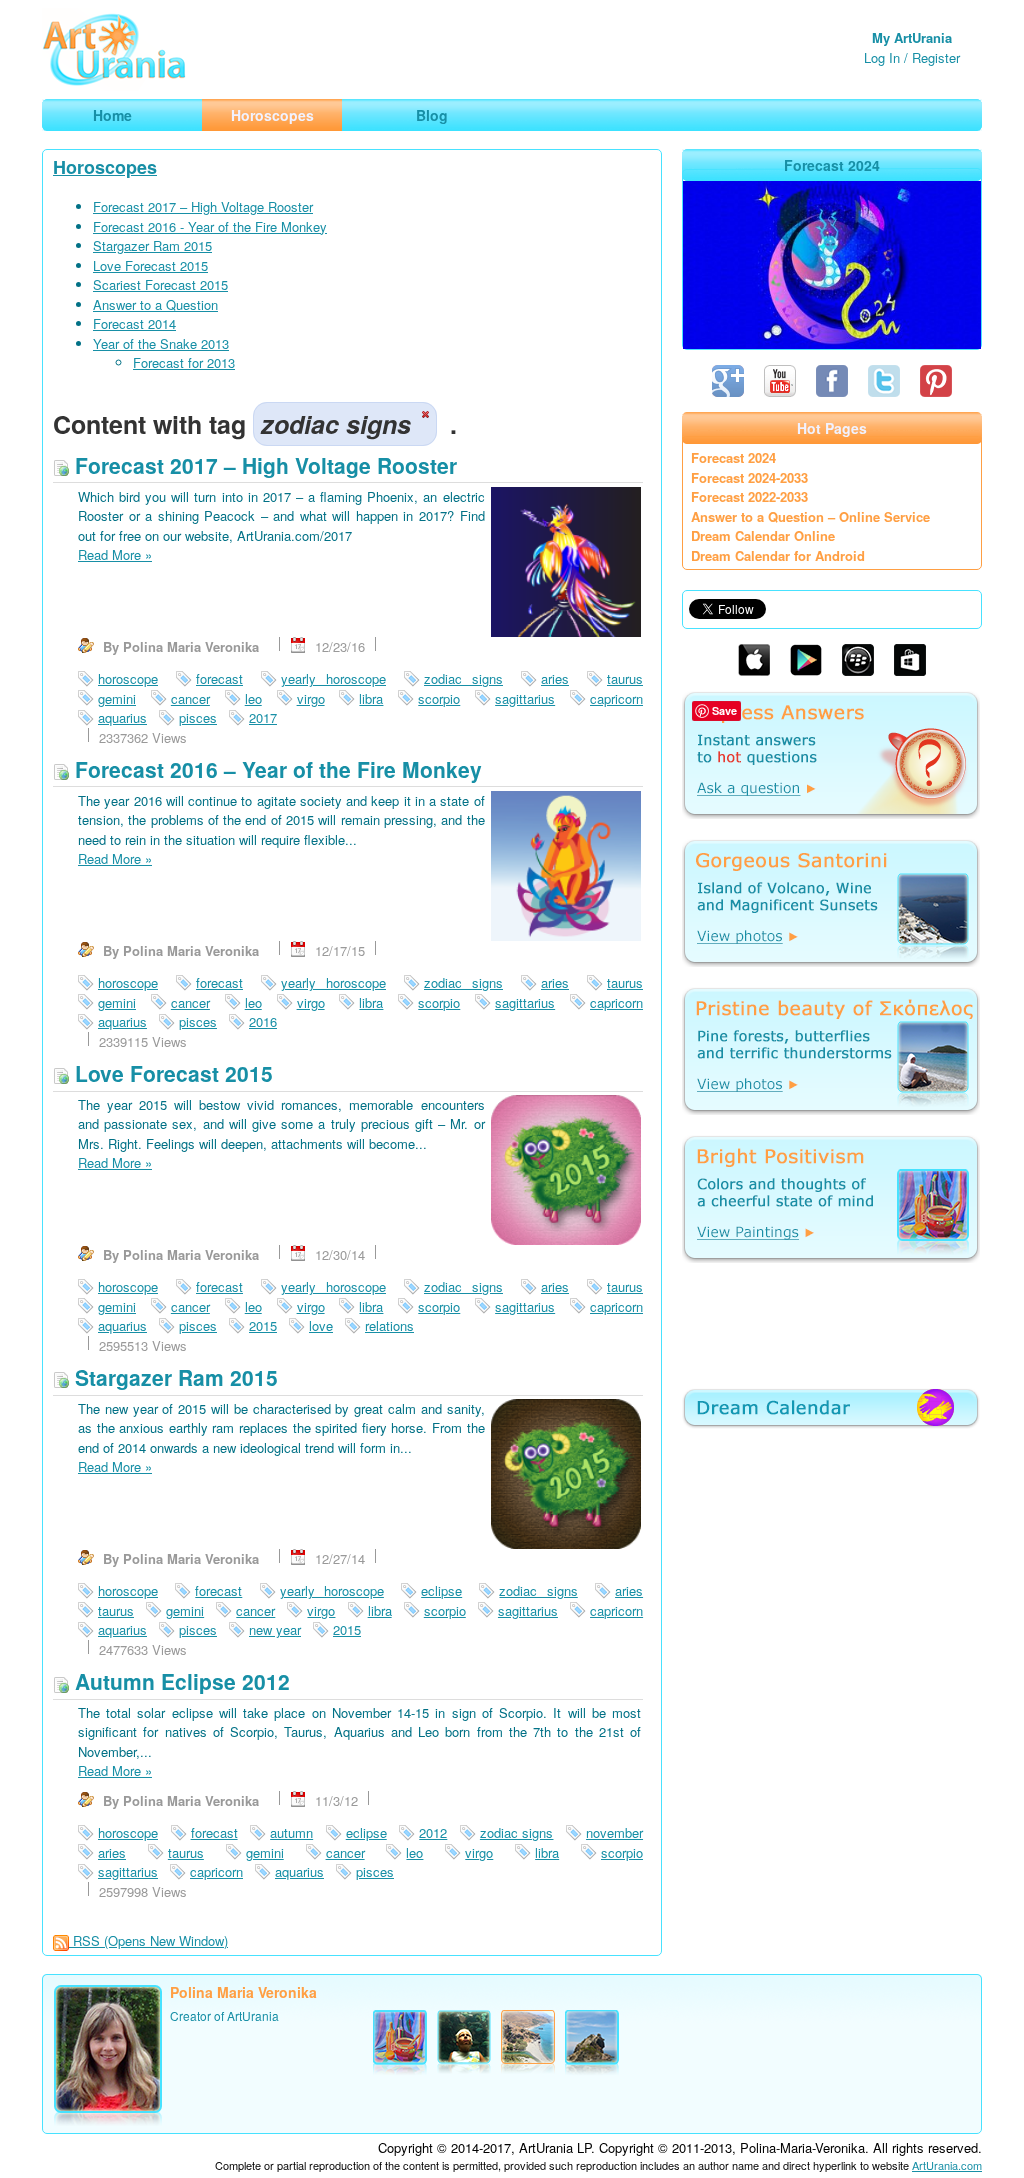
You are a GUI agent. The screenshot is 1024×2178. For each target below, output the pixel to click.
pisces (198, 717)
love (321, 1325)
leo (253, 698)
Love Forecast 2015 (150, 265)
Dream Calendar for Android (778, 555)
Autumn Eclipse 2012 (179, 1681)
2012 (433, 1832)
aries (555, 678)
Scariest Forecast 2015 (160, 284)
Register (936, 57)
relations (389, 1325)
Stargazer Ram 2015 (152, 245)
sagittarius (525, 698)
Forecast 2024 (733, 457)
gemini (117, 698)
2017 (263, 717)
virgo (311, 698)
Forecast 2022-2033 (749, 496)
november (614, 1832)
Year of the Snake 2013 (161, 343)
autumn (291, 1832)
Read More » (115, 554)
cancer (190, 698)
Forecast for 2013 (184, 362)
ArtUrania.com (947, 2165)
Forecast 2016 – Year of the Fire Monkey (275, 769)
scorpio (439, 698)
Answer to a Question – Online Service (810, 516)
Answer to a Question (155, 304)
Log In (882, 57)
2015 (263, 1325)
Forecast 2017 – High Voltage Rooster (203, 206)
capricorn (616, 698)
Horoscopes (105, 167)
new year (275, 1629)
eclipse (441, 1590)
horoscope (128, 678)
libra (371, 698)
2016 (263, 1021)
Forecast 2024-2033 (749, 477)
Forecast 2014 (134, 323)
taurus (625, 678)
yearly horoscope (333, 678)
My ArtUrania (912, 37)
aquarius (122, 717)
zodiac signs (463, 678)
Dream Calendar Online (763, 535)
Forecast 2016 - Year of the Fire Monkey (210, 226)
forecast (219, 678)
